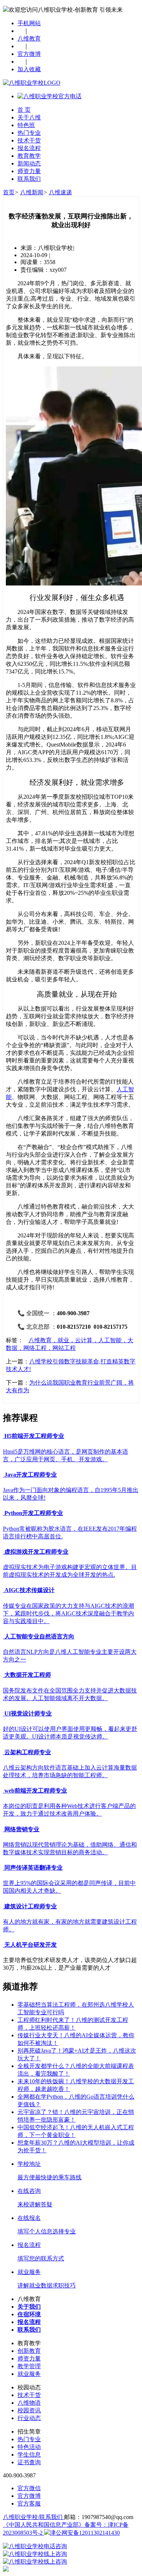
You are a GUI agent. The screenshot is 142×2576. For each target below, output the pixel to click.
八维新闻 (32, 192)
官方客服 (29, 2504)
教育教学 (29, 156)
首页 (9, 192)
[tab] (71, 1436)
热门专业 (29, 133)
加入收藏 (29, 69)
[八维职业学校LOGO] (32, 83)
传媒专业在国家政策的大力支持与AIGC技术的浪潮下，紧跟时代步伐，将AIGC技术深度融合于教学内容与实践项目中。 (68, 1613)
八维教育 (29, 39)
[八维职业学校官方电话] (50, 96)
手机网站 (29, 23)
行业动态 (29, 2418)
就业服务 (29, 2374)
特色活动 (29, 2447)
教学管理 (29, 2366)
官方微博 (29, 54)
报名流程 (29, 148)
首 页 (24, 110)
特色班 (26, 125)
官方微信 (29, 2488)
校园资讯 (29, 2410)
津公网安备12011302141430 (85, 2533)
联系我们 (29, 179)
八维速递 (60, 192)
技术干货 (29, 140)
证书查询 (29, 2462)
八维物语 (29, 2403)
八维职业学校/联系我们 (33, 2517)
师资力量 (29, 171)
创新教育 (29, 2351)
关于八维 (29, 117)
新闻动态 (29, 163)
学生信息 (29, 2455)
